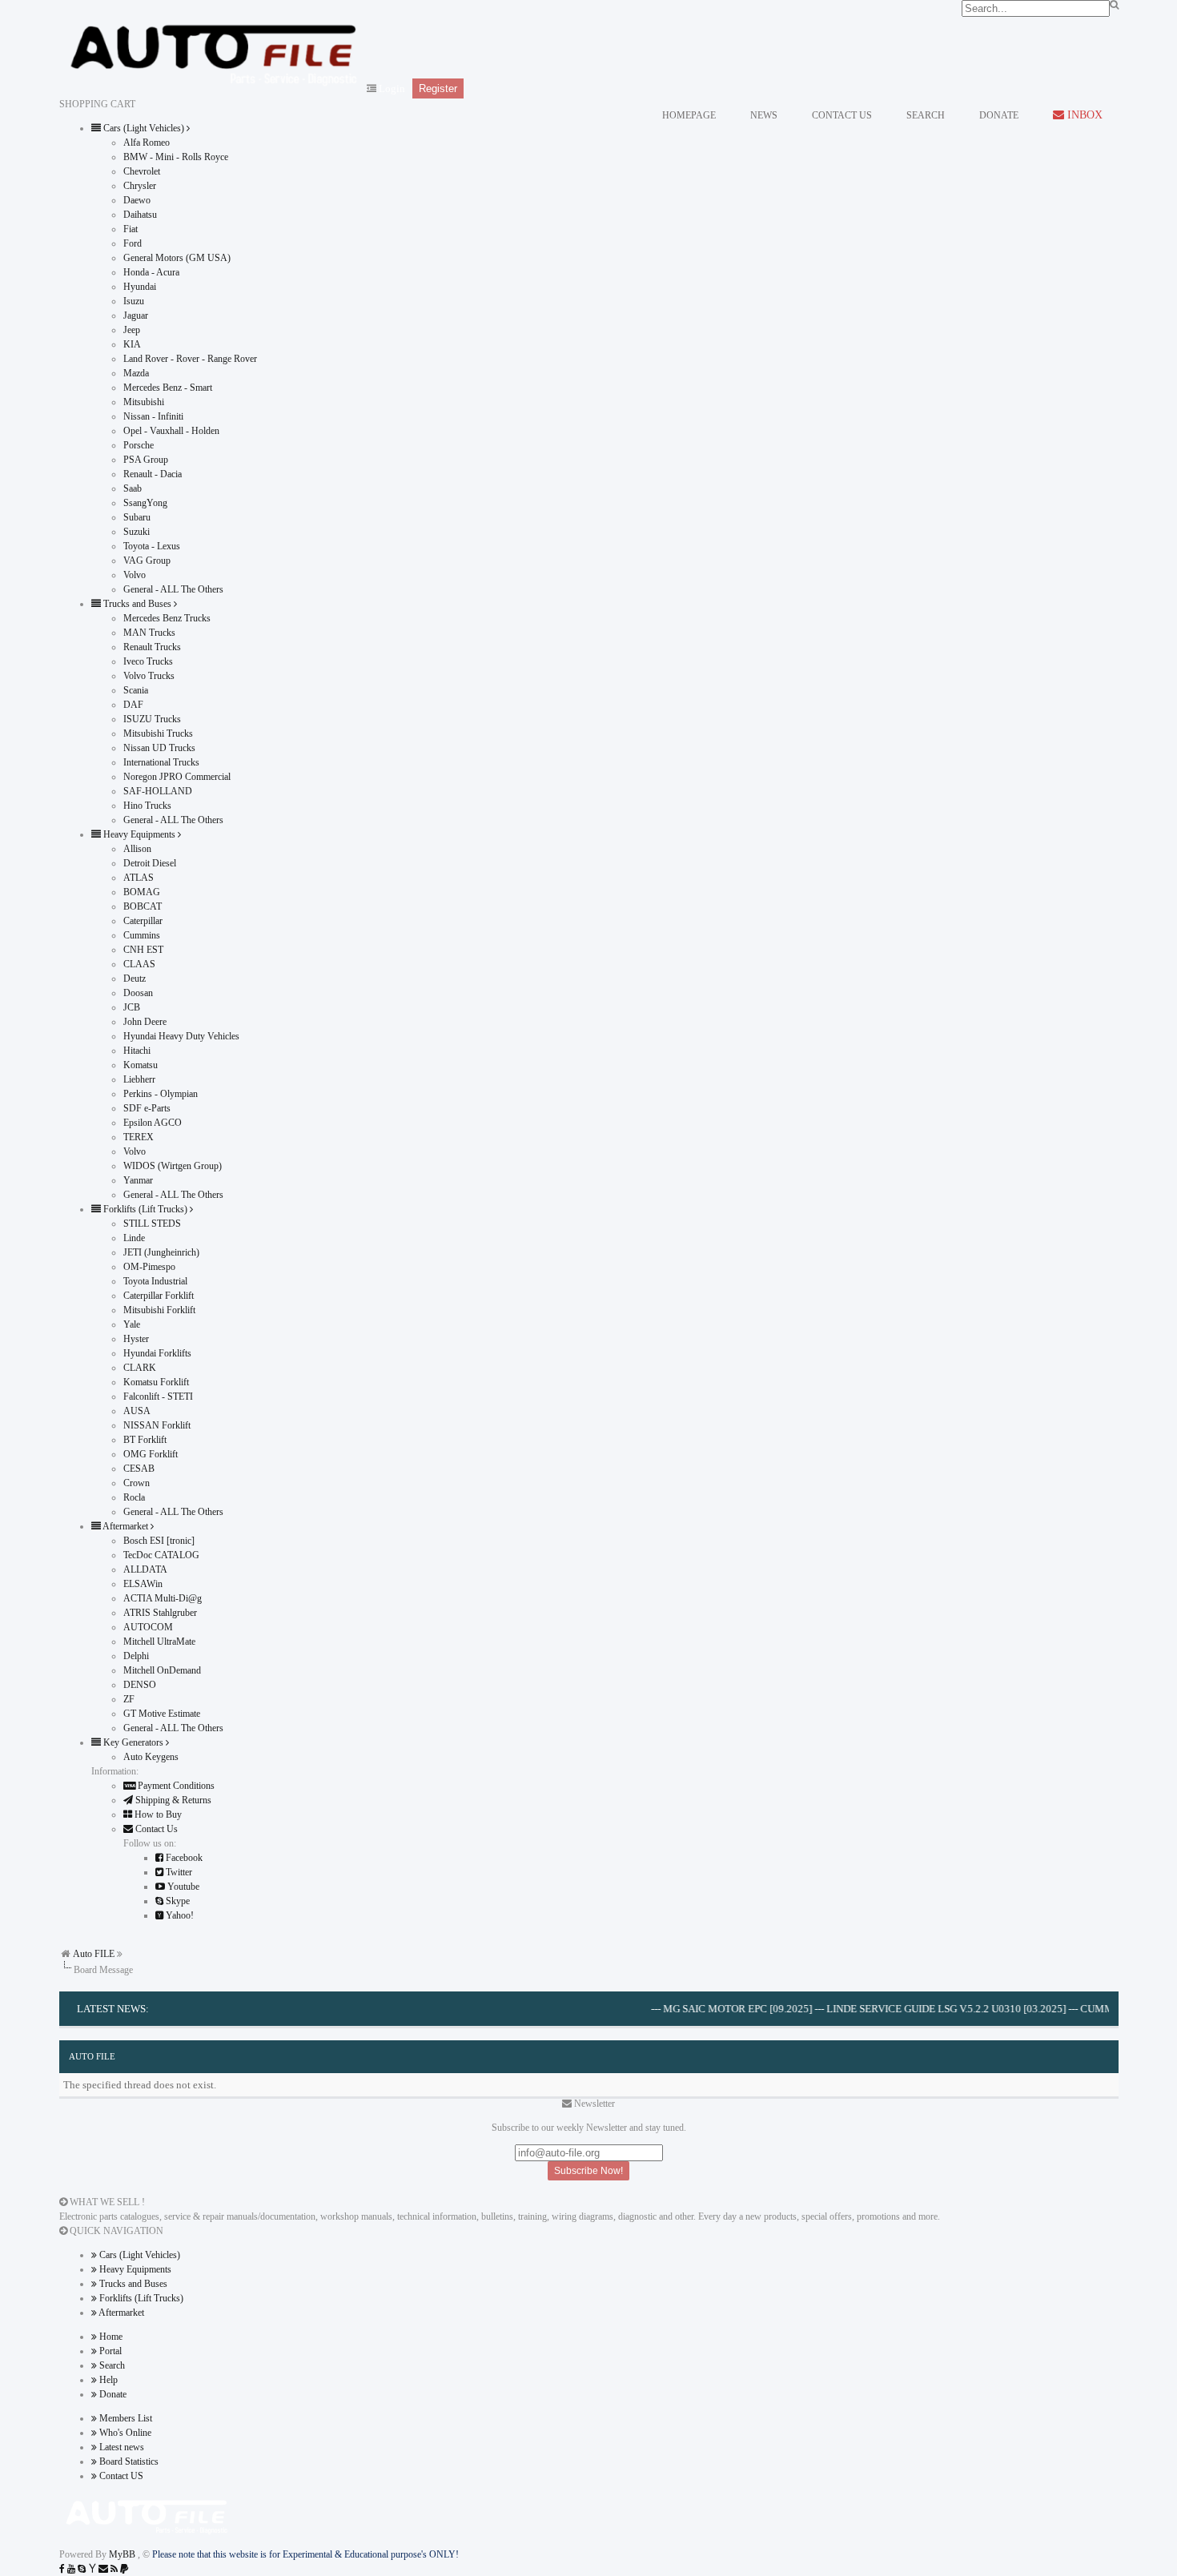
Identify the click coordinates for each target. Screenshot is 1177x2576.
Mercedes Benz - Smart (168, 388)
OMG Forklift (151, 1454)
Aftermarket (121, 2313)
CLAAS (139, 964)
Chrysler (140, 186)
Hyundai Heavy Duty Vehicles (181, 1036)
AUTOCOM (148, 1627)
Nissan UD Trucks (159, 748)
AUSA (137, 1411)
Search (111, 2365)
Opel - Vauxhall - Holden (171, 431)
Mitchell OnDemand (162, 1670)
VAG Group (147, 561)
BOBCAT (143, 906)
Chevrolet (142, 171)
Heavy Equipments (134, 2269)
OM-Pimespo (149, 1267)
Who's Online (124, 2433)
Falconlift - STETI (158, 1397)
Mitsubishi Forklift (159, 1310)
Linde (134, 1238)
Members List (125, 2418)
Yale (132, 1324)
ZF (129, 1699)
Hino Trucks (147, 806)
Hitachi (137, 1051)
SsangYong (145, 503)
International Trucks (161, 762)
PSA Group (146, 460)
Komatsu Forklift (156, 1382)
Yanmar (138, 1180)
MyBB (123, 2554)
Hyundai (140, 287)
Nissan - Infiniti (153, 416)
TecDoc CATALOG (161, 1555)
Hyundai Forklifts (157, 1353)
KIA (132, 344)
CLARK (140, 1368)
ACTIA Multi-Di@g (163, 1598)
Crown (137, 1483)
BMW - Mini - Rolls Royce (176, 157)
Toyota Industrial (155, 1281)
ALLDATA (145, 1569)
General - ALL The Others (173, 589)
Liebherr (139, 1079)
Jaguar (136, 315)
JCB (132, 1007)
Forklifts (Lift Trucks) (140, 2298)
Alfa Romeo (147, 143)
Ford (133, 243)
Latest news (121, 2447)
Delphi (136, 1656)
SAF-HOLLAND (158, 791)
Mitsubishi (144, 402)
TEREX (139, 1137)
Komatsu (141, 1065)
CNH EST (143, 950)
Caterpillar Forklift (159, 1296)
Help (107, 2380)
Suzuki (137, 532)
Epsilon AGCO (153, 1123)
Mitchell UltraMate (159, 1642)
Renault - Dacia (153, 474)
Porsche (139, 445)
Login (392, 88)
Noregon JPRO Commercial (177, 777)
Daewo (137, 200)
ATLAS (139, 878)
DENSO (140, 1685)
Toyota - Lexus (152, 546)
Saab (133, 488)
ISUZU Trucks (152, 719)
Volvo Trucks (149, 676)
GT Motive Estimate (162, 1714)
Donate (112, 2394)
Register (438, 88)
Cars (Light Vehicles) (139, 2255)
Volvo (135, 575)
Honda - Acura (151, 272)
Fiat (131, 229)
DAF (133, 705)
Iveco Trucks (148, 661)
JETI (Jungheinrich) (161, 1252)
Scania (136, 690)
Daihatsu (140, 215)
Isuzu (134, 301)
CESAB (139, 1469)
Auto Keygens (151, 1757)
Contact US (120, 2476)
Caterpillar (143, 921)
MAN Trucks (149, 633)
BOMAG (142, 892)
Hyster (136, 1339)
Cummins (142, 935)
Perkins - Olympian (161, 1094)
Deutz (135, 979)
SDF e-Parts (147, 1108)
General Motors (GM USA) (177, 258)
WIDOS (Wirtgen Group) (173, 1166)
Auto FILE (94, 1954)
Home (110, 2337)
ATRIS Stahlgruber (160, 1613)
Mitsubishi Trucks (158, 733)
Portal (109, 2351)
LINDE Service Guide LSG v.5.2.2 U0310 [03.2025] (914, 2009)
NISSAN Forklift (157, 1425)
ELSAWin (143, 1584)
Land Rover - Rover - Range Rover (190, 359)
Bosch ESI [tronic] (159, 1541)
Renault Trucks (152, 647)
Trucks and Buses (132, 2284)
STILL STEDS (152, 1224)
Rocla (134, 1497)
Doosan (138, 993)
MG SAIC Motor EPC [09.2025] (705, 2009)
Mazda (136, 373)
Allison (137, 849)
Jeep (132, 330)
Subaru (137, 517)
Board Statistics (128, 2461)
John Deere (145, 1022)
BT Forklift (145, 1440)
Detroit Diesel (150, 863)
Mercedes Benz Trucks (167, 618)
